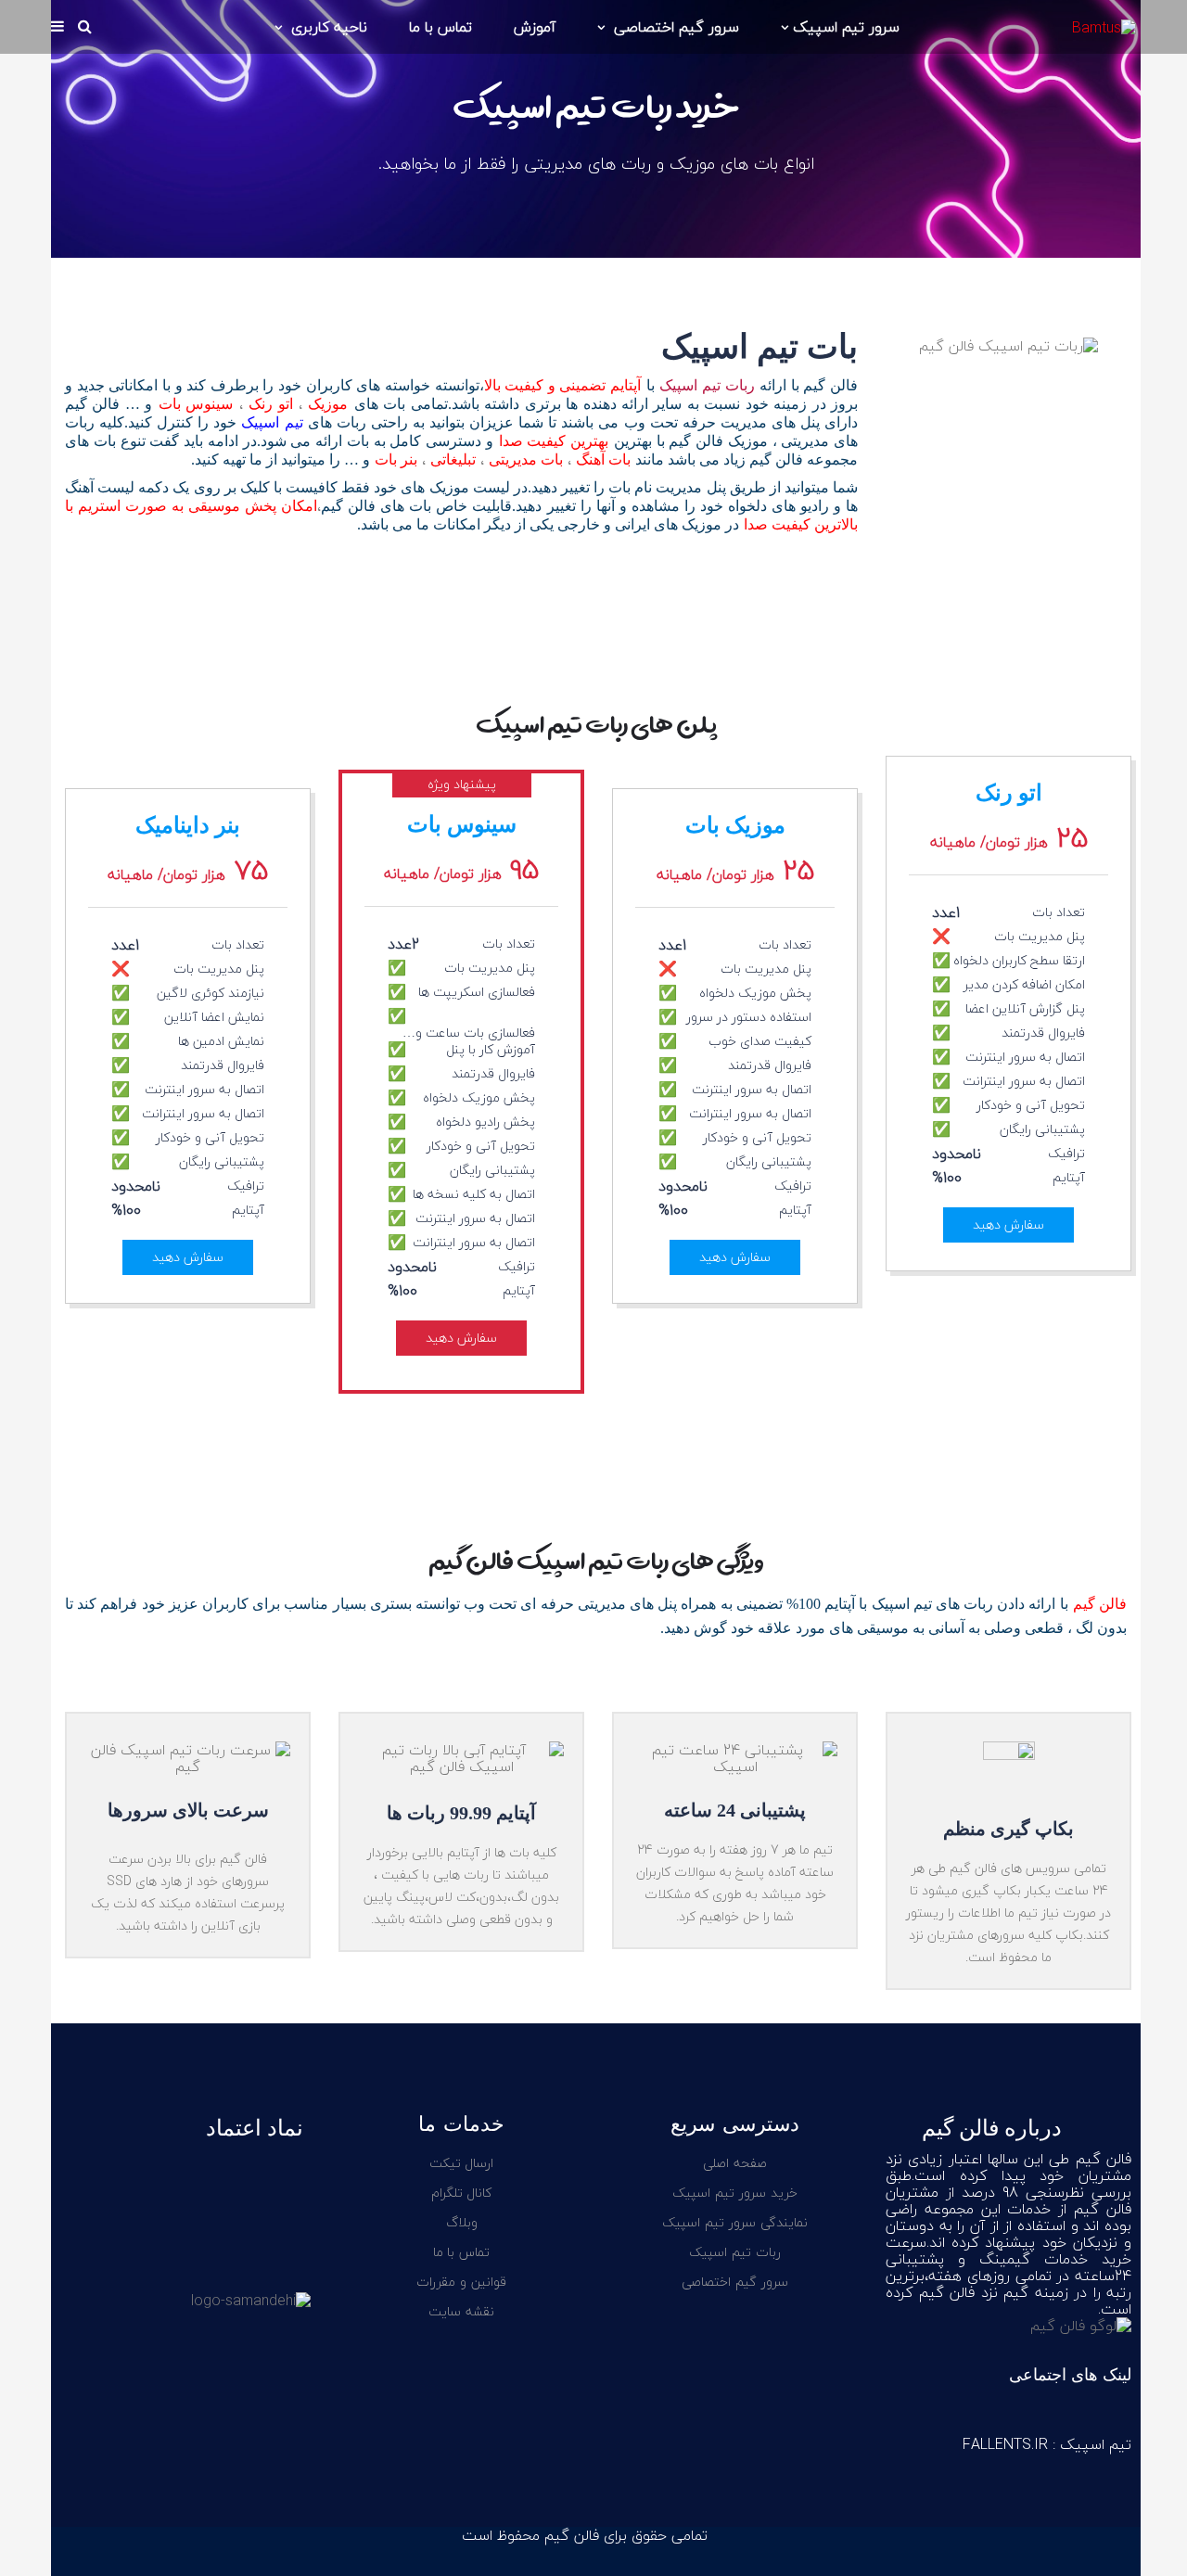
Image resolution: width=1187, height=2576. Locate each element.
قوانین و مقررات (461, 2282)
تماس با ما (440, 27)
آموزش (535, 27)
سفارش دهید (1008, 1224)
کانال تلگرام (462, 2193)
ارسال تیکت (462, 2163)
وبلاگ (462, 2222)
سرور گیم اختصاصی (674, 27)
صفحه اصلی (735, 2163)
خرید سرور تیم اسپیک (734, 2193)
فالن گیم (1100, 1604)
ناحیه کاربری (327, 27)
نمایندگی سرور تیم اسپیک (734, 2222)
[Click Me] (1113, 2415)
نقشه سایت (461, 2311)
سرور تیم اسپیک (846, 27)
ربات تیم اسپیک (707, 385)
